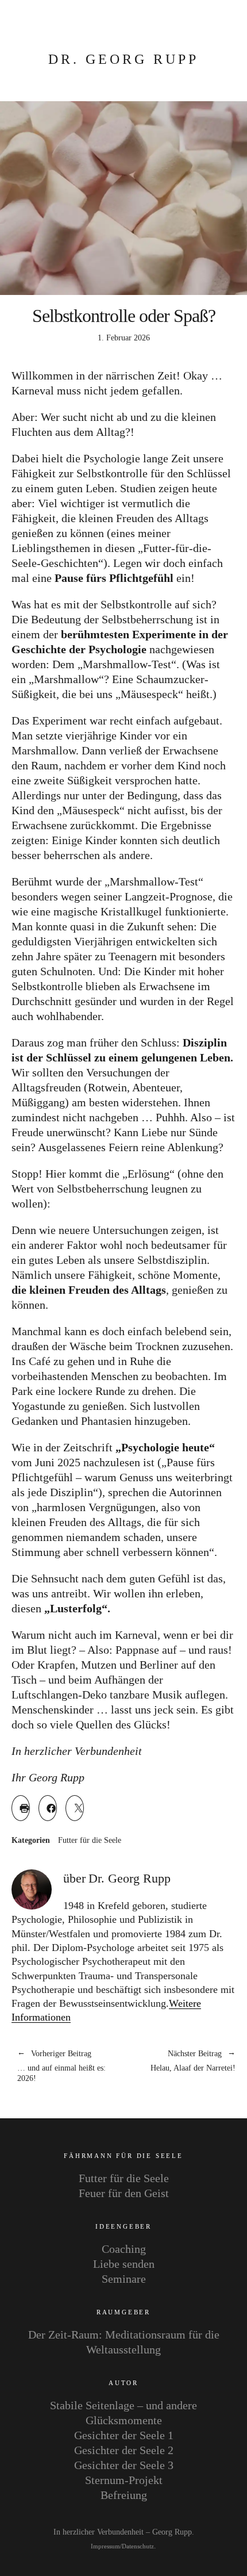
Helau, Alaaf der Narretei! (180, 2061)
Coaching (124, 2249)
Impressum (105, 2546)
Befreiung (124, 2495)
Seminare (124, 2279)
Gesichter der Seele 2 (124, 2450)
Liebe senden (124, 2264)
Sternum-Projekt (124, 2480)
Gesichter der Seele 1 (124, 2435)
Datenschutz (138, 2546)
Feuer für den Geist (124, 2193)
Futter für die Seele (90, 1841)
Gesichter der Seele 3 (124, 2465)
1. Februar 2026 (124, 338)
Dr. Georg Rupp (123, 59)
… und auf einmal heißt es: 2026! (61, 2067)
